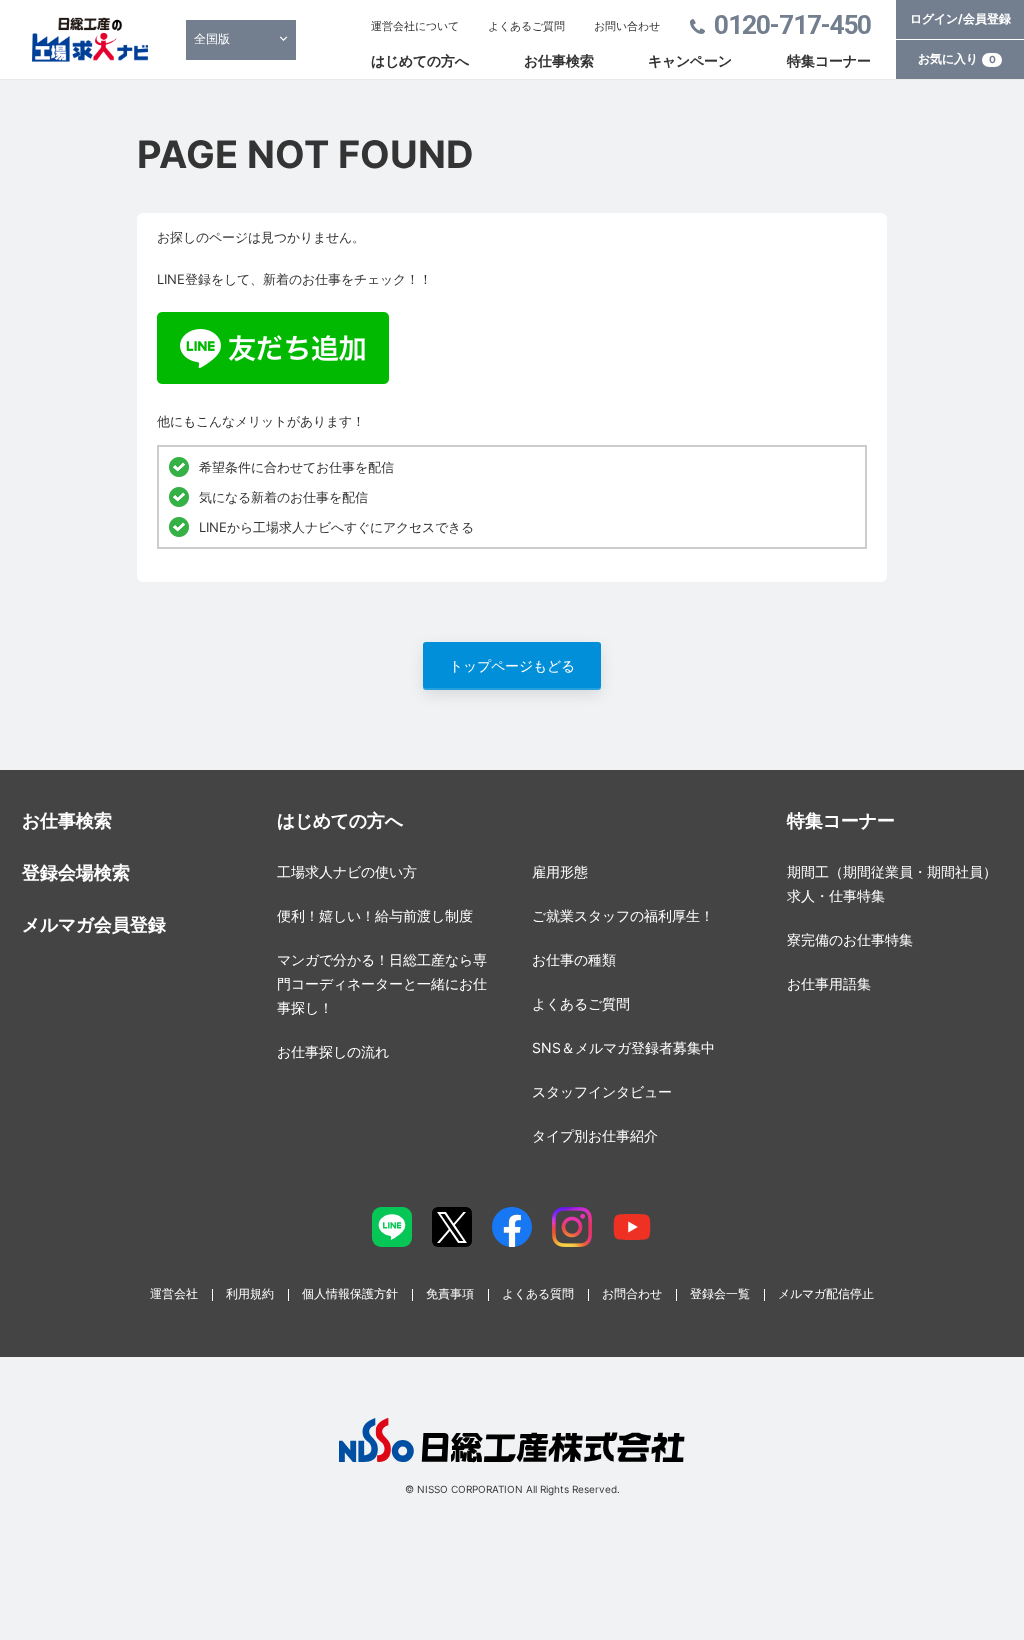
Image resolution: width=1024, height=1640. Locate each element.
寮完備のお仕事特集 (850, 939)
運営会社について (415, 26)
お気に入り (957, 58)
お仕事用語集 (829, 983)
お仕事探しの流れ (333, 1051)
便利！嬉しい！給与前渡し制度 (375, 915)
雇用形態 (560, 871)
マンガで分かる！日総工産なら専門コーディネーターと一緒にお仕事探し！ (382, 983)
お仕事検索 (559, 60)
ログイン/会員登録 (960, 18)
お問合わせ (632, 1293)
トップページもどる (512, 665)
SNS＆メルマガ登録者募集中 (623, 1047)
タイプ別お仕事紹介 (595, 1135)
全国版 (212, 38)
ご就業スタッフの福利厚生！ (623, 915)
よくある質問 (538, 1293)
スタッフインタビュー (602, 1091)
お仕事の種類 (574, 959)
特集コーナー (829, 60)
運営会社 (174, 1293)
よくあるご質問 (526, 26)
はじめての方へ (420, 60)
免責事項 (450, 1293)
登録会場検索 (76, 872)
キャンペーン (690, 60)
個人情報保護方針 (350, 1293)
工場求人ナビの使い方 (347, 871)
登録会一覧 (720, 1293)
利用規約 (250, 1293)
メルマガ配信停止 (826, 1293)
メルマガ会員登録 (94, 924)
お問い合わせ (627, 26)
